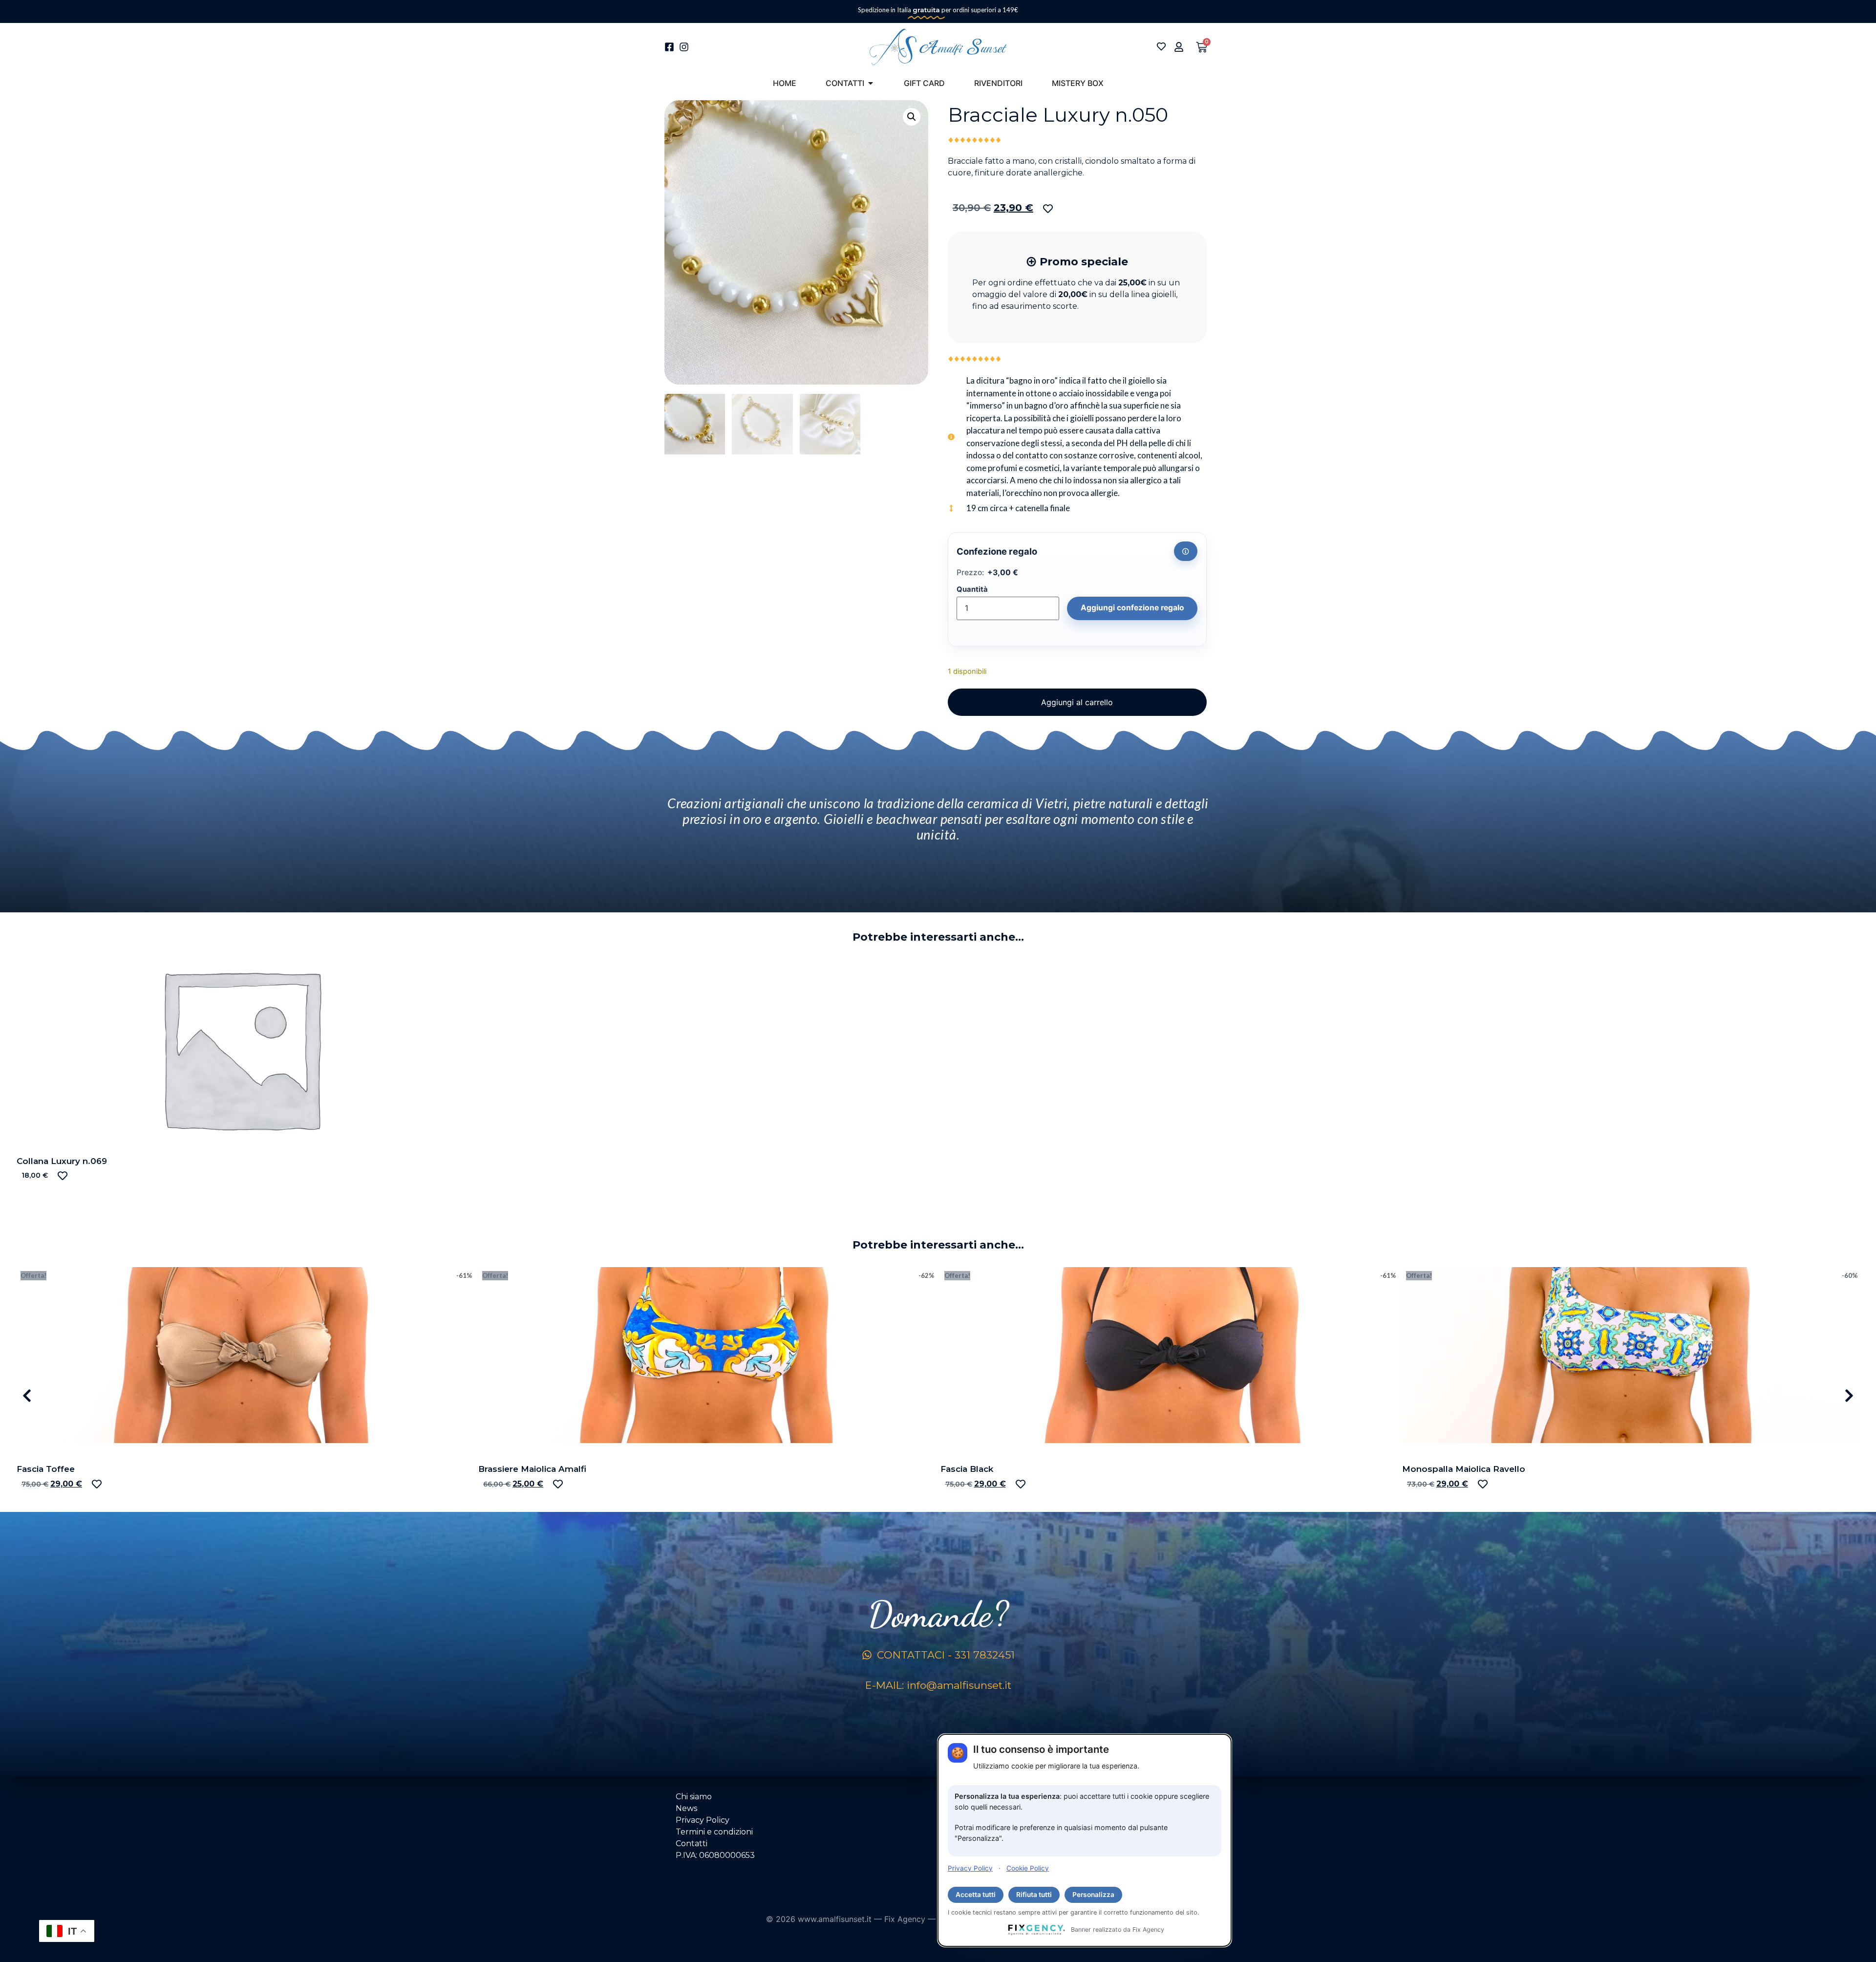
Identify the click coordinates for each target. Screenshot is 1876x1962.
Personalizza (1093, 1895)
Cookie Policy (1028, 1868)
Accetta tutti (976, 1895)
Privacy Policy (970, 1868)
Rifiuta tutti (1034, 1895)
